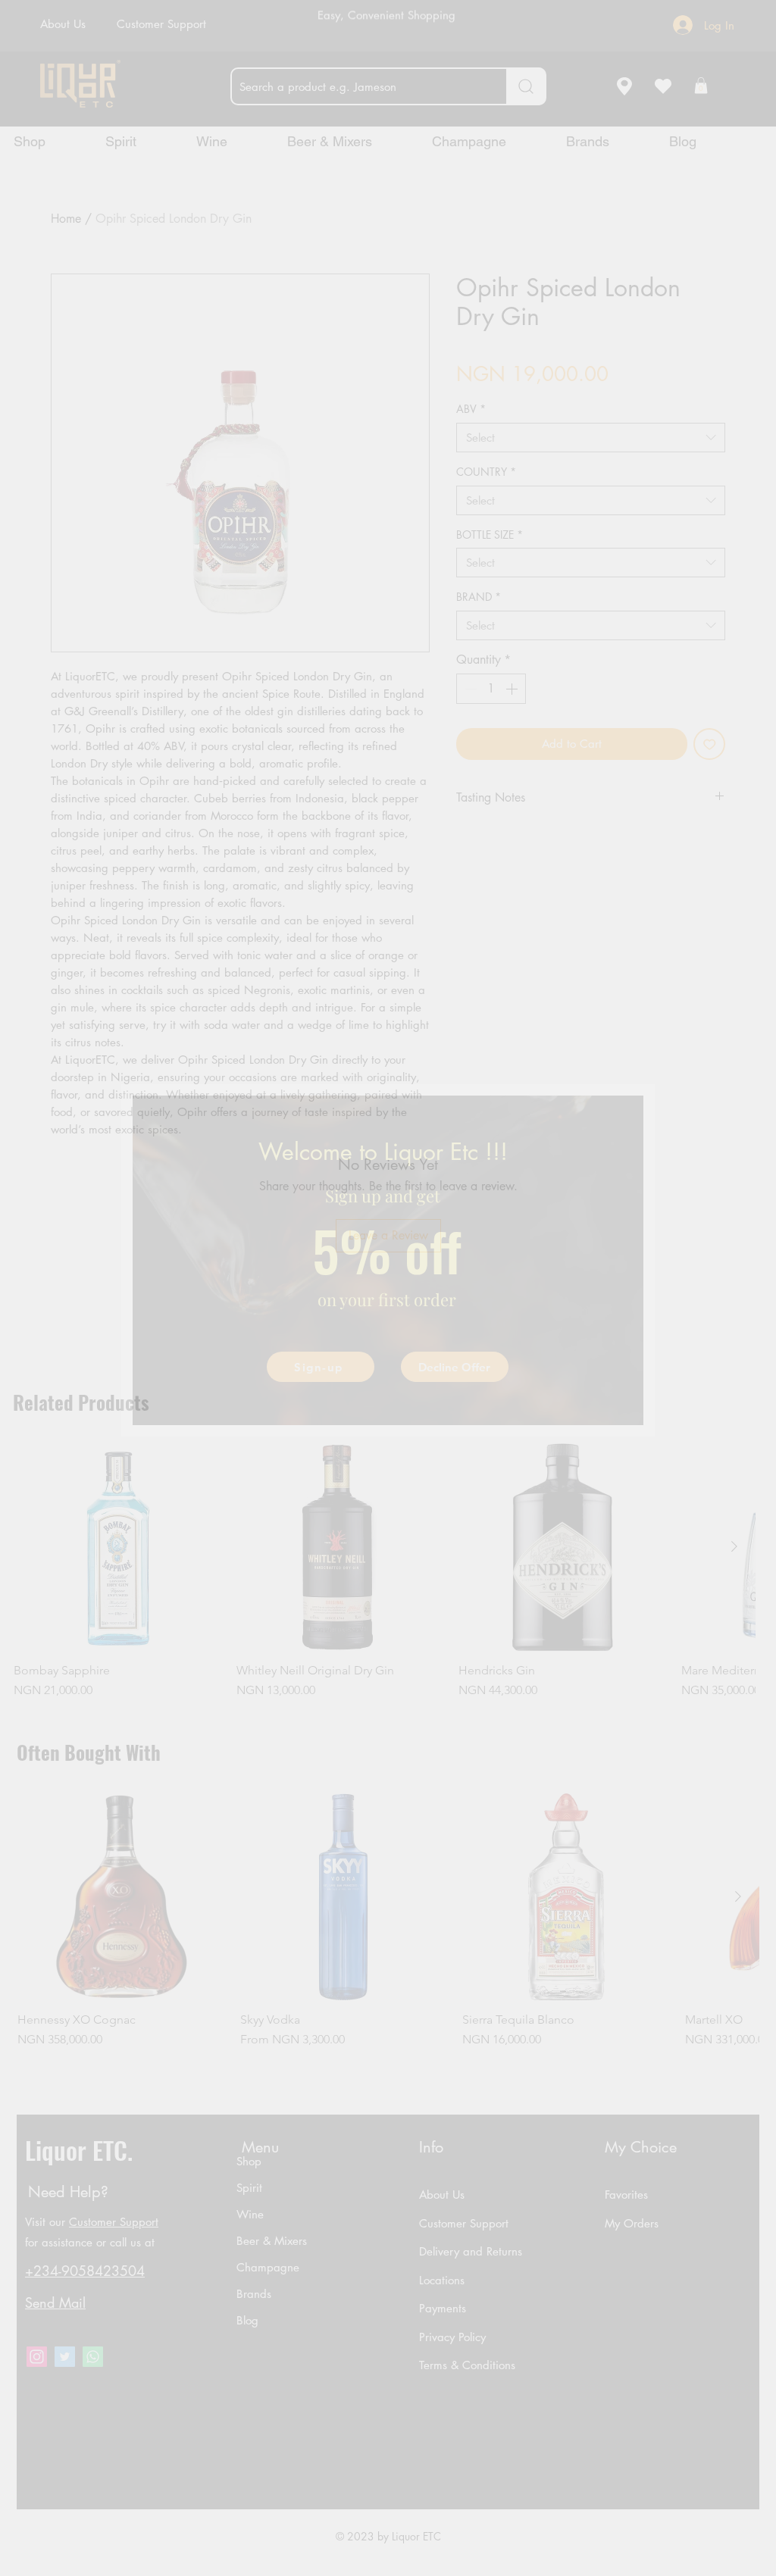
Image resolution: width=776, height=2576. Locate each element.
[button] (455, 1367)
